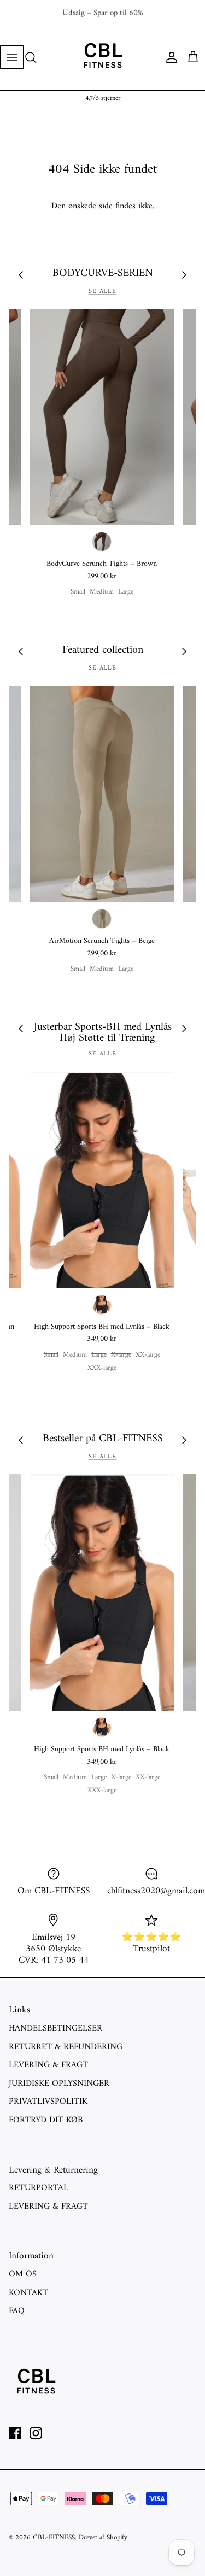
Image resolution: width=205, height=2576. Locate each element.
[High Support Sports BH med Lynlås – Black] (102, 1180)
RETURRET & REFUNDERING (66, 2047)
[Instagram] (36, 2433)
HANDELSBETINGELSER (55, 2028)
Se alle (103, 292)
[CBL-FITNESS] (103, 57)
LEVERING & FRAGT (48, 2065)
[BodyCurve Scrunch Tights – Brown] (102, 417)
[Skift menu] (12, 57)
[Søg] (36, 57)
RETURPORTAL (39, 2188)
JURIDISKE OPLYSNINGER (59, 2084)
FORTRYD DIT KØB (46, 2120)
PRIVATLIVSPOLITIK (48, 2102)
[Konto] (169, 57)
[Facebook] (15, 2433)
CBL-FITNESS (54, 2537)
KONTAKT (28, 2293)
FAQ (17, 2311)
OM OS (23, 2274)
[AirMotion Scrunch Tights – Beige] (102, 794)
